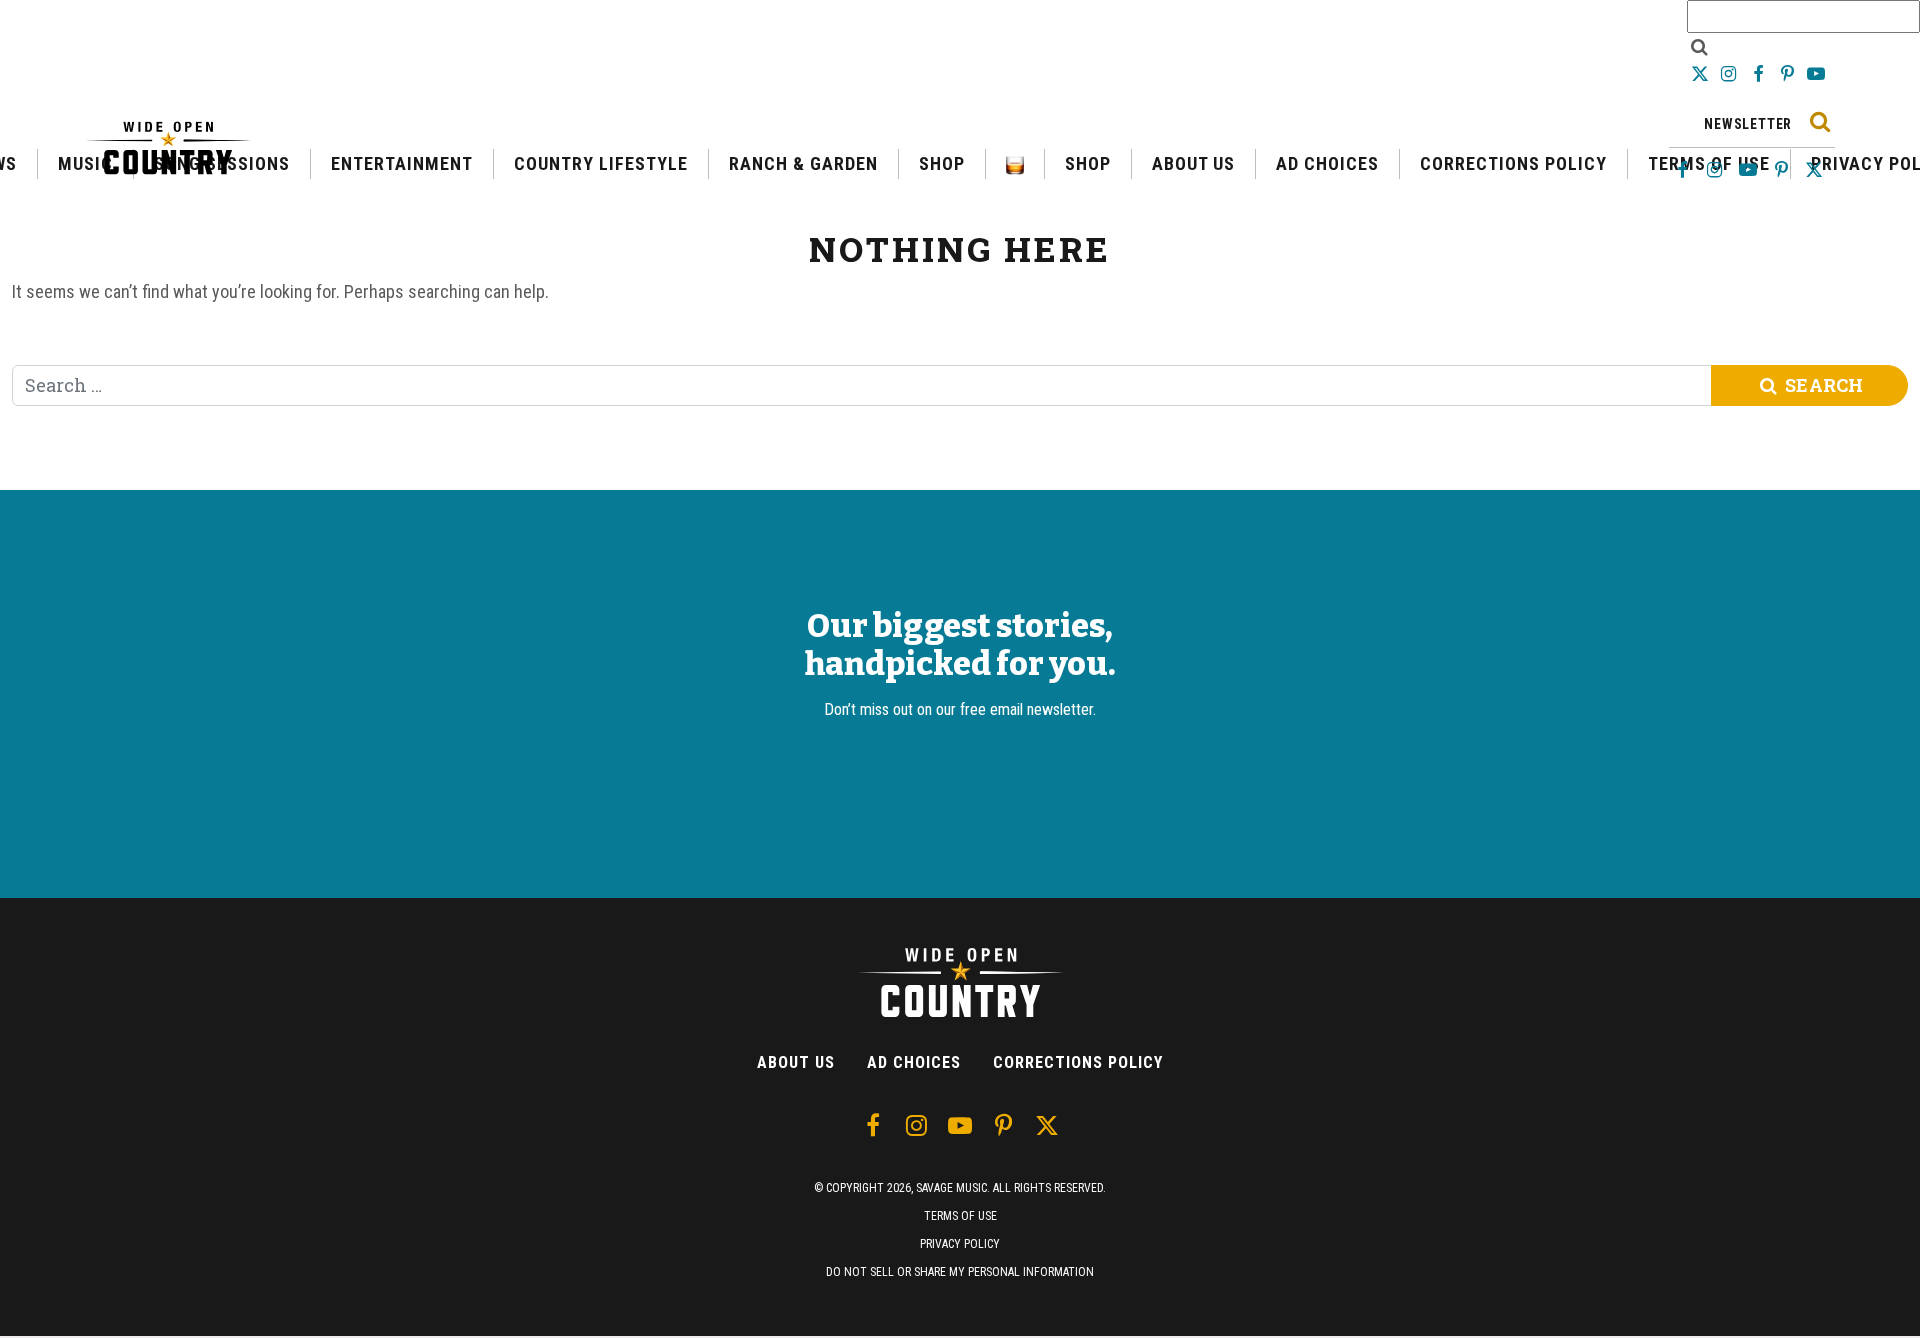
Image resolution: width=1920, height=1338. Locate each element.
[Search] (1819, 121)
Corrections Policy (1513, 163)
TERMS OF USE (960, 1216)
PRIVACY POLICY (960, 1244)
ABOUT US (1193, 163)
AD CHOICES (1327, 163)
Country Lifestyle (601, 163)
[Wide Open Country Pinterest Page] (1789, 73)
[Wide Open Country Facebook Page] (1759, 73)
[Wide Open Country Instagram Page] (1730, 73)
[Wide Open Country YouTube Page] (1816, 73)
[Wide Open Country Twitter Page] (1701, 73)
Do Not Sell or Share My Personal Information (960, 1272)
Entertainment (402, 163)
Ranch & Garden (803, 163)
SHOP (942, 163)
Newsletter (1748, 124)
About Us (796, 1062)
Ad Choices (914, 1062)
